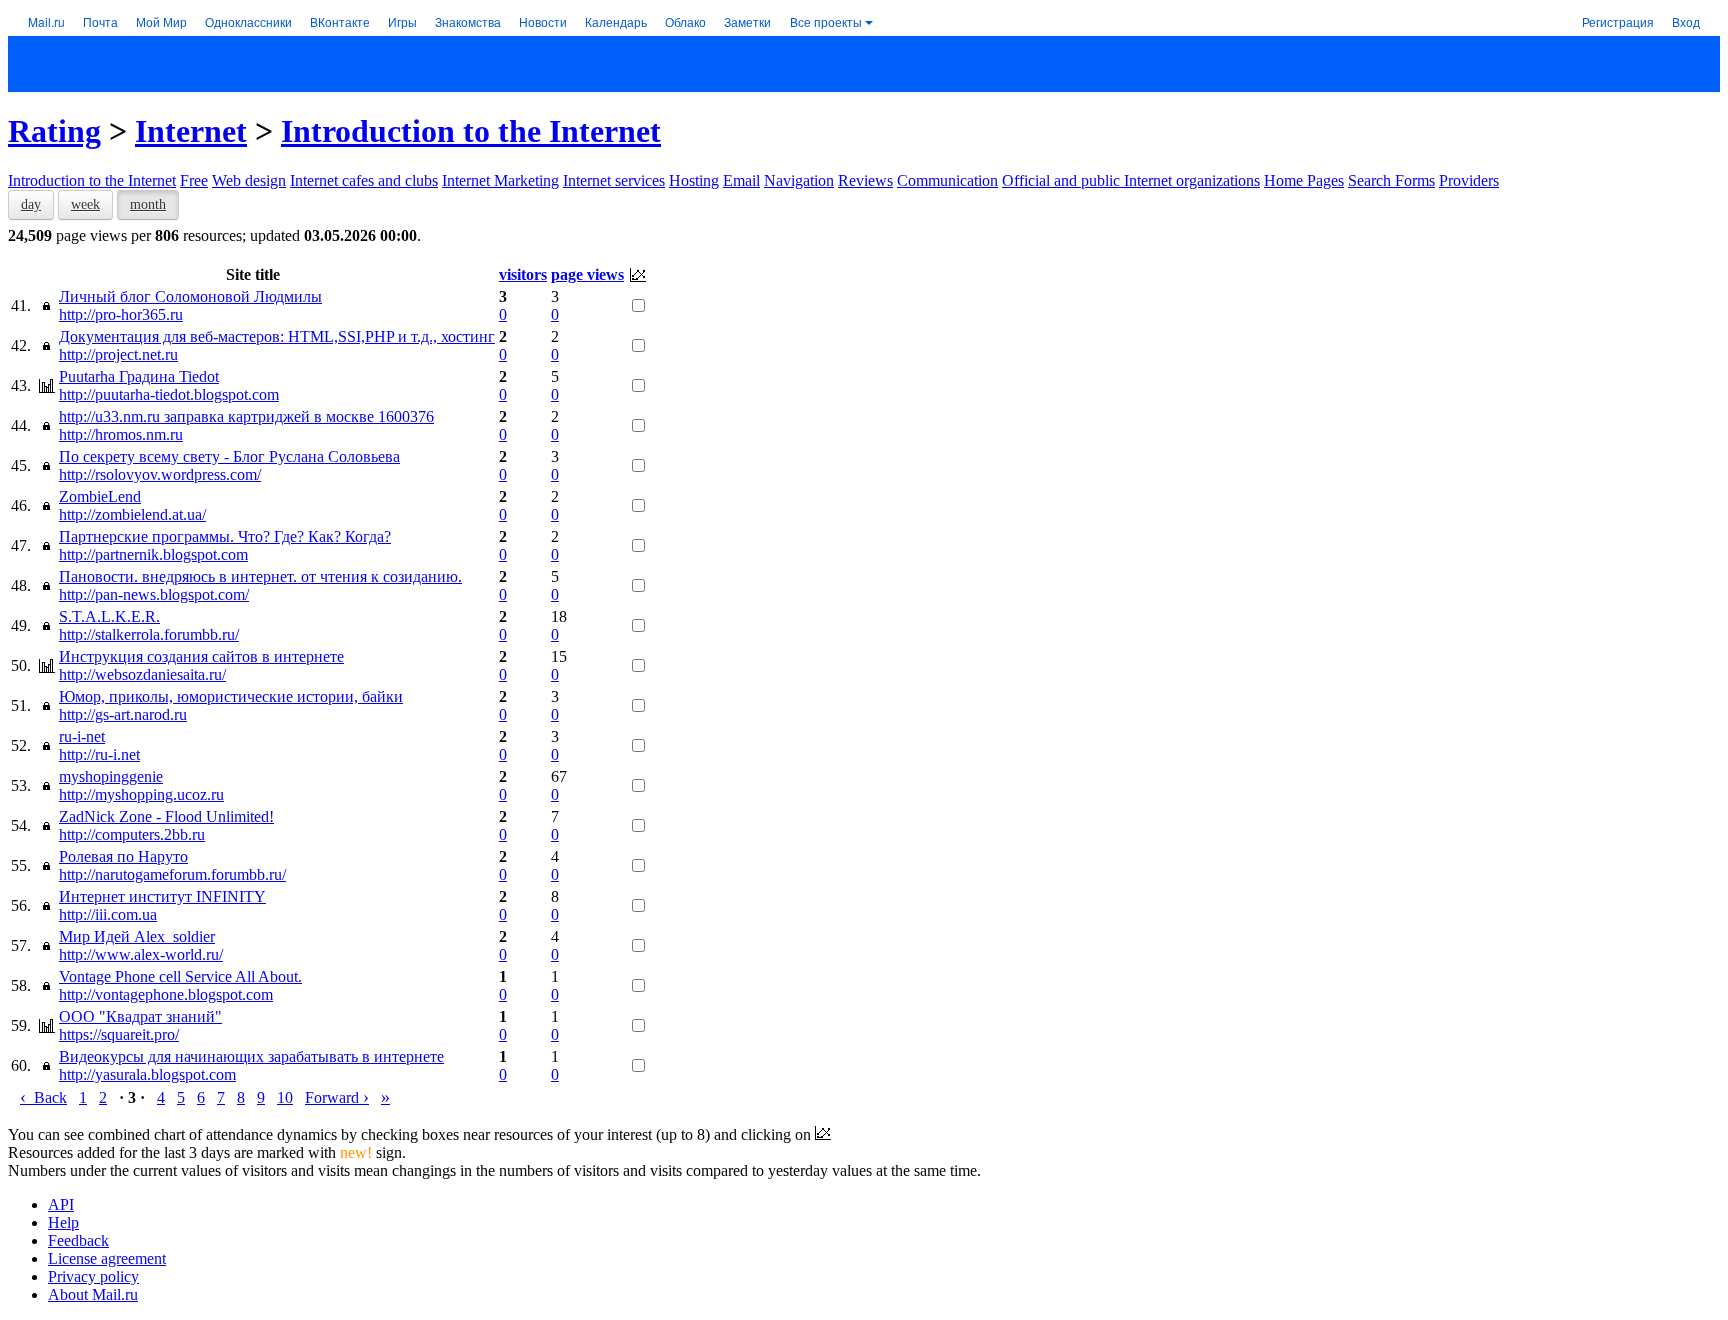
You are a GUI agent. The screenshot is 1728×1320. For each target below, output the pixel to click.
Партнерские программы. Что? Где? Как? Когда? (225, 536)
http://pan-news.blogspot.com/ (154, 594)
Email (741, 180)
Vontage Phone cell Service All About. (180, 976)
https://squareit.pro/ (119, 1034)
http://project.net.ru (118, 354)
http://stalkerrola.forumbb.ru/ (149, 634)
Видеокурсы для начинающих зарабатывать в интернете (251, 1056)
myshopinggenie (111, 776)
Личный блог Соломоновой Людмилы (190, 296)
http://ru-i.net (99, 754)
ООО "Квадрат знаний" (140, 1016)
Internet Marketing (500, 180)
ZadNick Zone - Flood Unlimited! (166, 816)
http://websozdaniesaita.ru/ (142, 674)
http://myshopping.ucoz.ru (141, 794)
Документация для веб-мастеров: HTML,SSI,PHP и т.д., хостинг (277, 336)
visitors (523, 274)
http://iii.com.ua (108, 914)
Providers (1469, 180)
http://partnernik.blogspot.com (153, 554)
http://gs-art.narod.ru (123, 714)
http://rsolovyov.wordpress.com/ (160, 474)
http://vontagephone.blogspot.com (166, 994)
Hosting (694, 180)
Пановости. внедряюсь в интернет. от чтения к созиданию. (260, 576)
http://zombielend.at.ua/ (132, 514)
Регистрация (1618, 21)
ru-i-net (82, 736)
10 (285, 1097)
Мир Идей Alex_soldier (137, 936)
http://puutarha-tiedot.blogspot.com (169, 394)
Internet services (614, 180)
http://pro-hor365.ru (121, 314)
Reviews (865, 180)
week (85, 204)
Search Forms (1391, 180)
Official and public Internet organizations (1131, 180)
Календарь (616, 21)
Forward (337, 1097)
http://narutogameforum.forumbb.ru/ (172, 874)
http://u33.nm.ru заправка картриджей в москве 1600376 (246, 416)
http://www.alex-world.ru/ (141, 954)
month (148, 204)
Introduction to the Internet (471, 131)
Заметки (747, 21)
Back (43, 1097)
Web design (249, 180)
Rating (54, 131)
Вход (1686, 21)
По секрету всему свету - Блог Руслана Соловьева (229, 456)
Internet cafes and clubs (364, 180)
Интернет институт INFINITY (162, 896)
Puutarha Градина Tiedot (139, 376)
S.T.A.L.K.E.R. (109, 616)
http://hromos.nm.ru (121, 434)
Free (194, 180)
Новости (543, 21)
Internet (191, 131)
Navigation (799, 180)
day (31, 204)
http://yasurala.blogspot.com (147, 1074)
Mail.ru (46, 21)
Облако (685, 21)
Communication (947, 180)
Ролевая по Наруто (123, 856)
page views (587, 274)
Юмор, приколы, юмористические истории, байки (231, 696)
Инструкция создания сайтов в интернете (201, 656)
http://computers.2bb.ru (132, 834)
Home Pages (1304, 180)
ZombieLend (100, 496)
